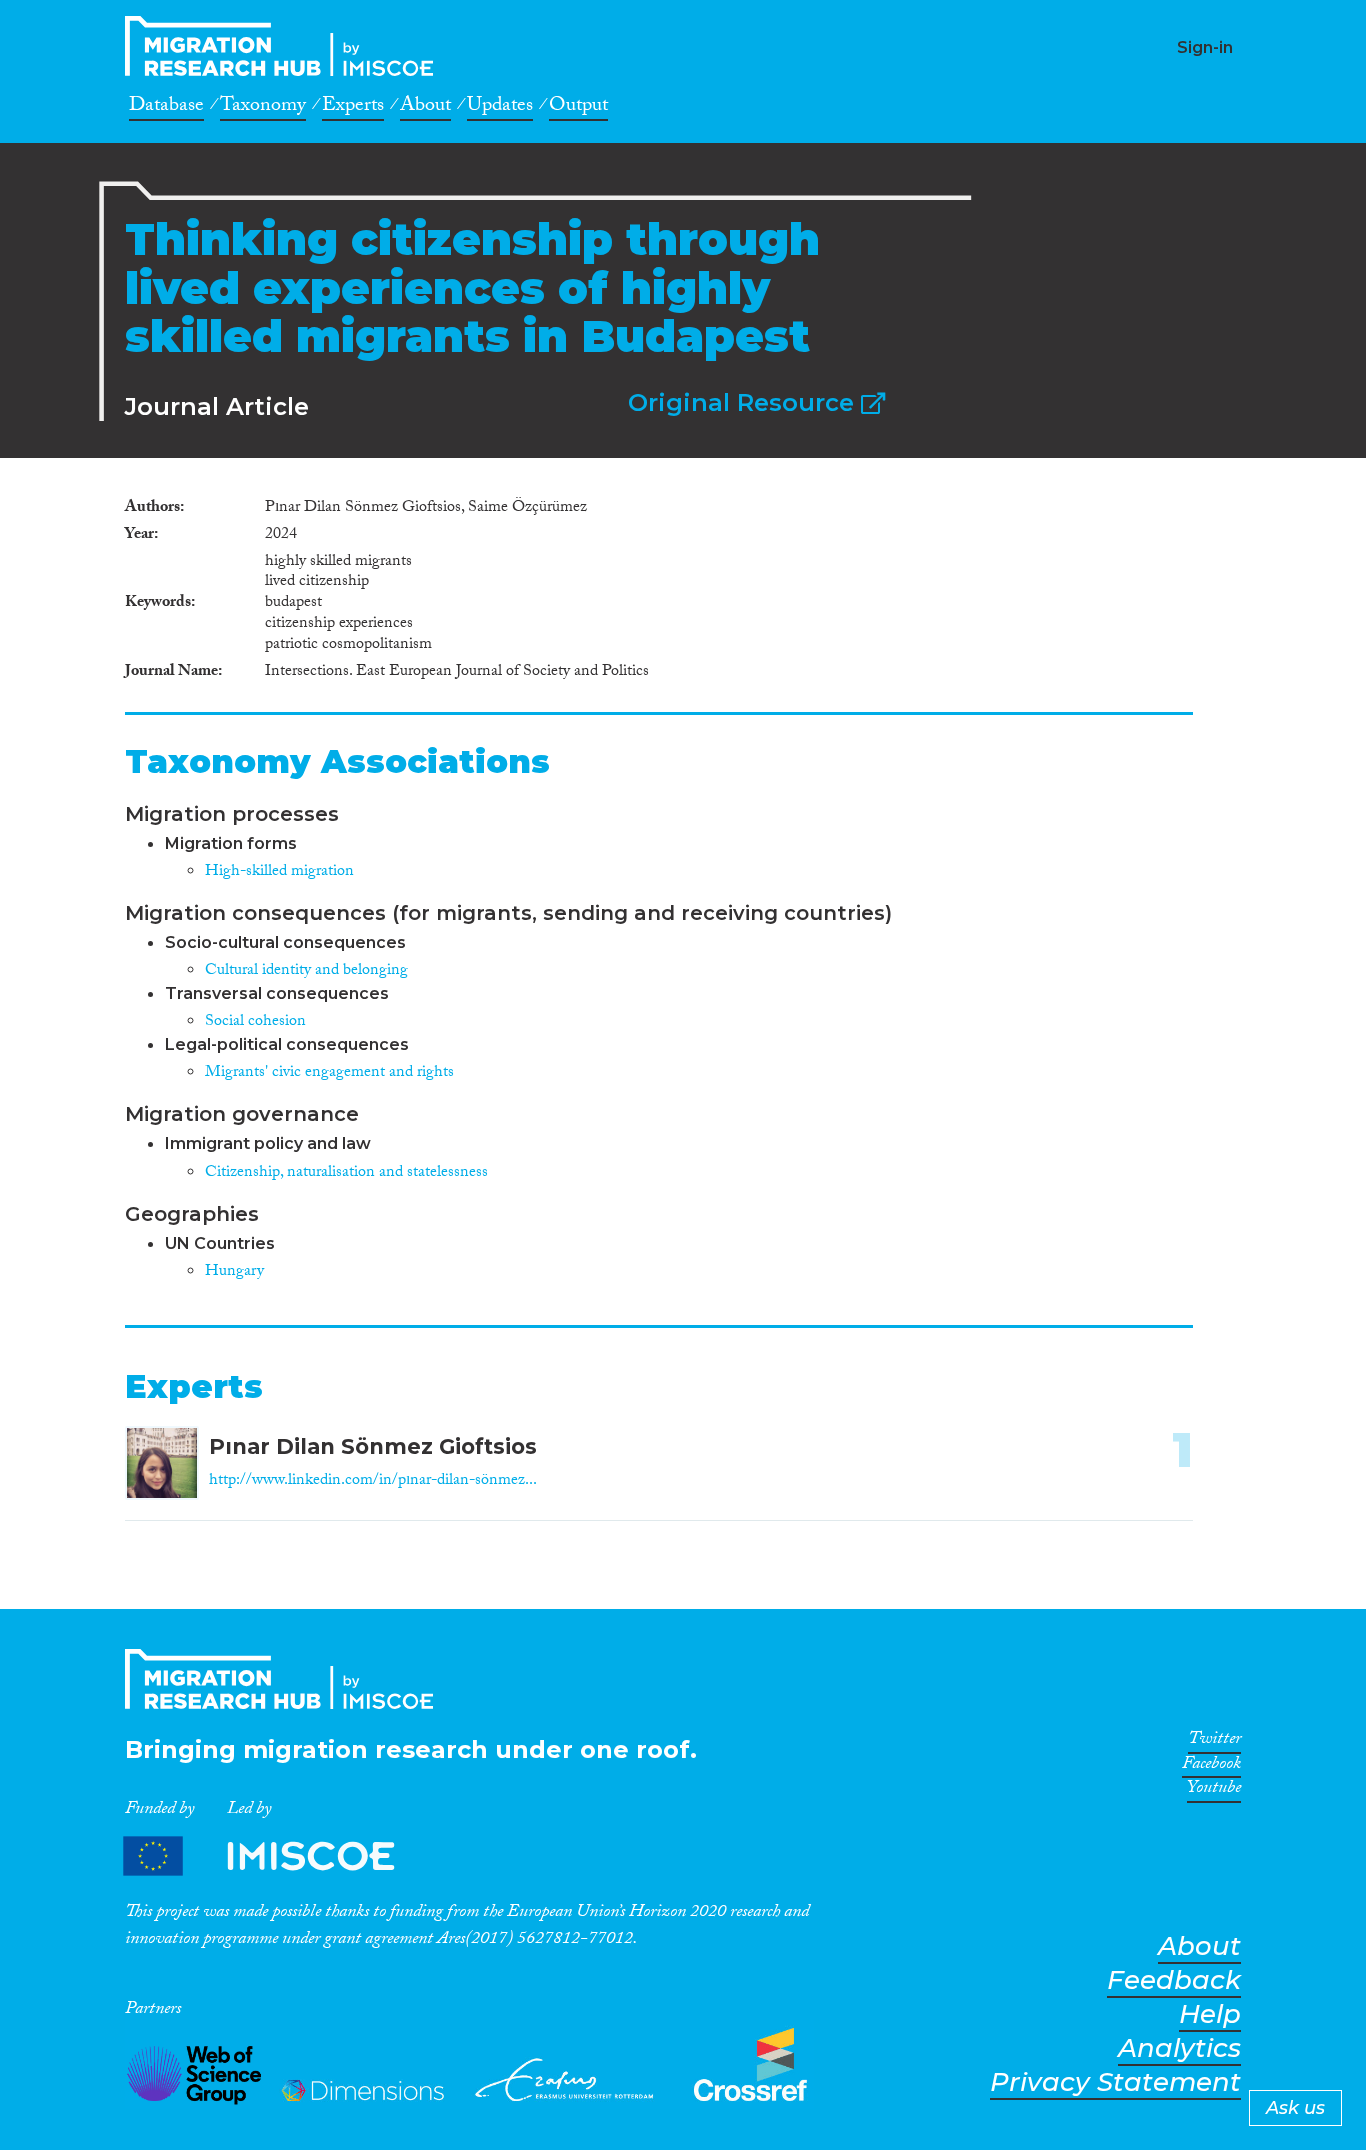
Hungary (234, 1272)
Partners (276, 1856)
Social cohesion (255, 1022)
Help (1210, 2014)
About (425, 108)
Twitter (1214, 1742)
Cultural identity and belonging (306, 971)
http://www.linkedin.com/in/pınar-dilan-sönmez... (373, 1481)
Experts (353, 108)
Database (166, 108)
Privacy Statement (1115, 2082)
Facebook (1211, 1767)
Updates (500, 108)
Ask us (1295, 2108)
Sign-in (1205, 47)
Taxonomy (263, 108)
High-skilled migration (279, 872)
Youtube (1214, 1791)
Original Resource (744, 402)
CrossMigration (285, 46)
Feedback (1174, 1980)
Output (578, 108)
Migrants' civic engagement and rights (329, 1073)
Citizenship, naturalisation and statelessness (346, 1173)
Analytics (1179, 2048)
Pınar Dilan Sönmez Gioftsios (373, 1446)
